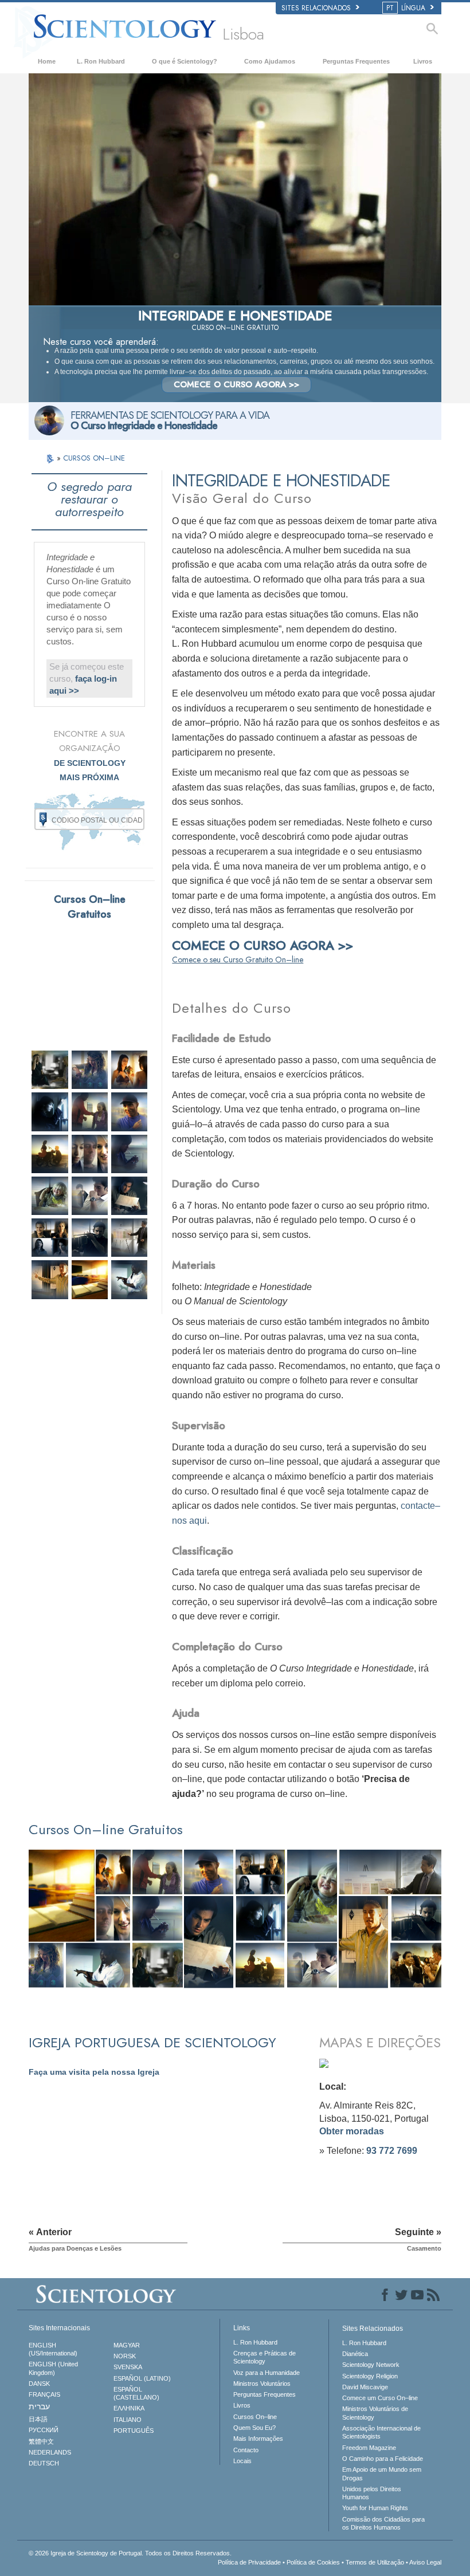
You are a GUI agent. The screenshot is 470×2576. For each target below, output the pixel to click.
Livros (423, 61)
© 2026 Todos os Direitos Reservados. (130, 2553)
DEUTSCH (44, 2463)
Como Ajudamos (270, 61)
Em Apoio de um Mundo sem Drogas (382, 2473)
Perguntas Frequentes (356, 61)
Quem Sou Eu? (254, 2428)
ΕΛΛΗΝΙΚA (129, 2408)
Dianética (355, 2354)
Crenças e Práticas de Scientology (265, 2357)
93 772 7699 (392, 2151)
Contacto (246, 2450)
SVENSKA (128, 2367)
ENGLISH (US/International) (53, 2349)
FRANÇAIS (44, 2394)
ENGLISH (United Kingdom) (53, 2368)
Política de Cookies (313, 2562)
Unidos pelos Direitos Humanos (372, 2493)
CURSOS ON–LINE (94, 458)
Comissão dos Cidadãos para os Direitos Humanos (383, 2523)
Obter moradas (352, 2131)
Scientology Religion (370, 2376)
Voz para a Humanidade (267, 2373)
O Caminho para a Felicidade (383, 2459)
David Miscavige (365, 2387)
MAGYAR (127, 2345)
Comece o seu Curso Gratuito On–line (238, 959)
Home (47, 61)
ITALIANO (128, 2420)
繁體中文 (41, 2441)
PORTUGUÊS (134, 2431)
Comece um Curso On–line (380, 2398)
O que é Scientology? (185, 61)
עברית (39, 2406)
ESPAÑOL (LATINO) (142, 2378)
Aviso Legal (425, 2562)
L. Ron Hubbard (101, 61)
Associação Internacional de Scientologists (381, 2432)
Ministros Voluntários (262, 2384)
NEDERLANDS (50, 2452)
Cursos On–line (255, 2417)
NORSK (125, 2356)
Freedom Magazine (369, 2448)
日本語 (38, 2419)
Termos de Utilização (375, 2562)
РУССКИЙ (44, 2430)
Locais (242, 2461)
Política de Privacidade (249, 2562)
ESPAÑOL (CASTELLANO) (136, 2393)
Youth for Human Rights (375, 2508)
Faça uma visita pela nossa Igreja (94, 2072)
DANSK (39, 2384)
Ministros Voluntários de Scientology (375, 2413)
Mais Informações (258, 2439)
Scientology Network (371, 2365)
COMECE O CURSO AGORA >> (236, 384)
